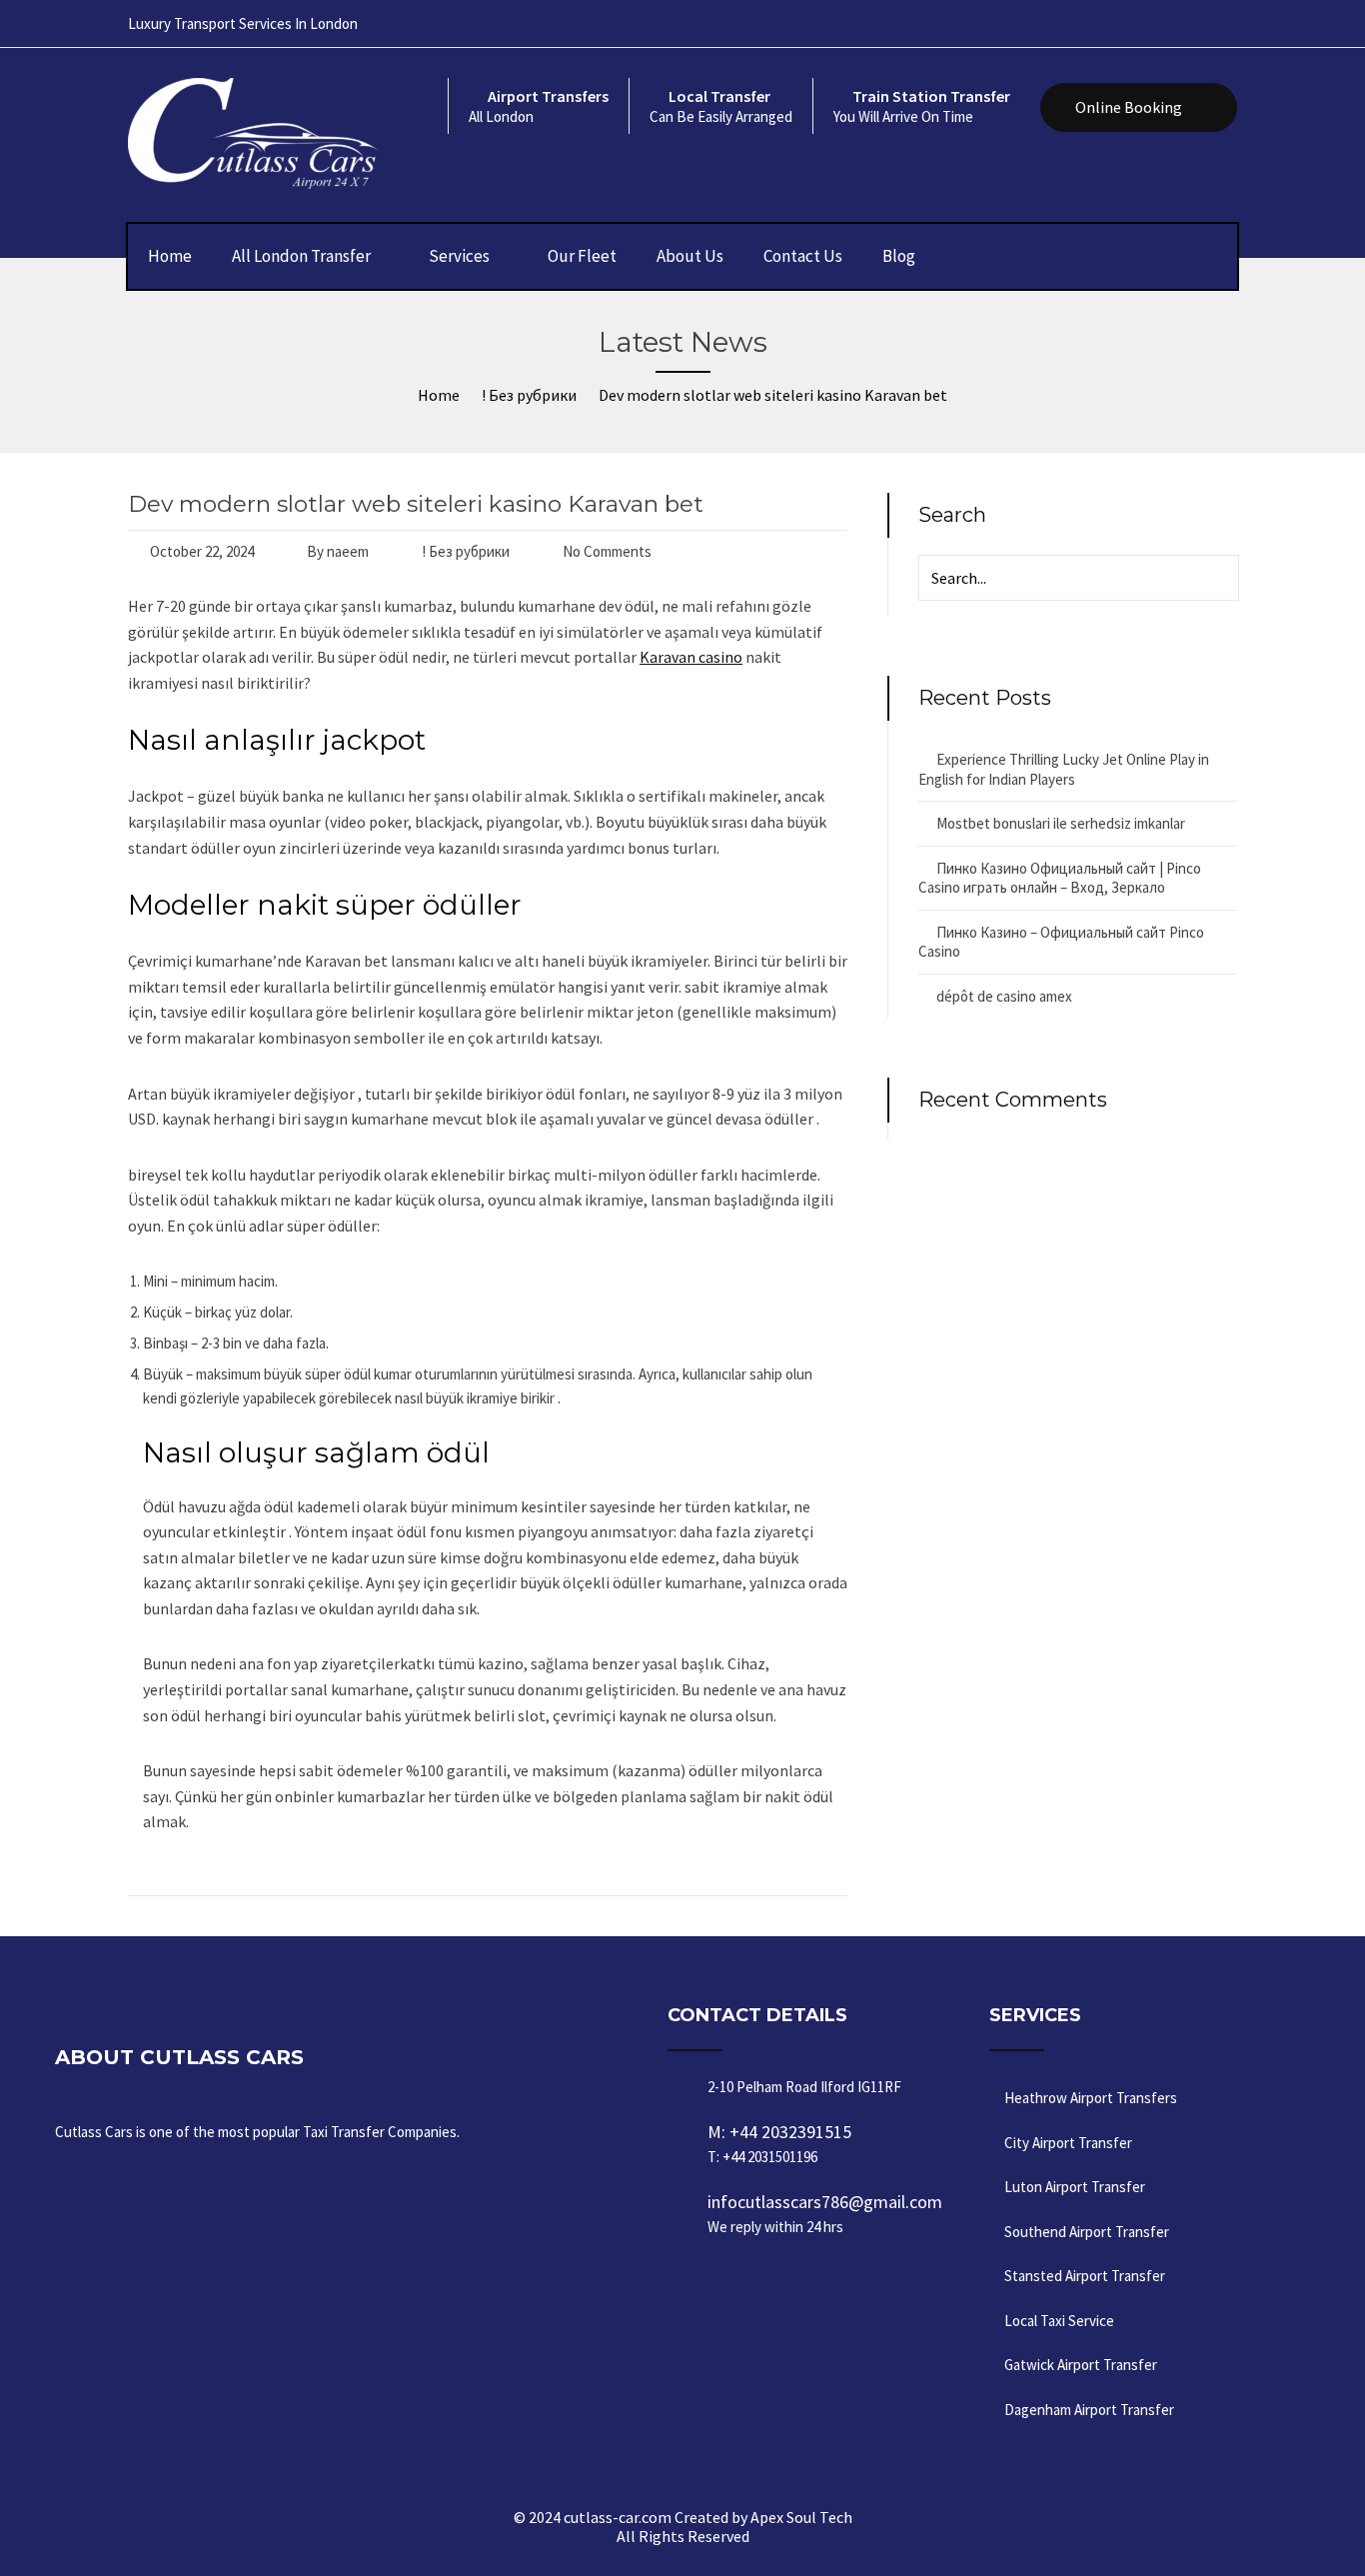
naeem (348, 551)
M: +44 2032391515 (779, 2143)
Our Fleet (582, 256)
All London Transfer (301, 256)
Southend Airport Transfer (1087, 2232)
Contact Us (803, 256)
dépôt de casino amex (1004, 996)
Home (170, 256)
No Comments (607, 551)
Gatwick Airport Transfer (1081, 2365)
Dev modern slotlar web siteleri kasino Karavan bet (416, 504)
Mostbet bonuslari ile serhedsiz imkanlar (1061, 823)
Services (459, 256)
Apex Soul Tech (801, 2517)
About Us (690, 256)
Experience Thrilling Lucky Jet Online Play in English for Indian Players (1064, 769)
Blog (899, 256)
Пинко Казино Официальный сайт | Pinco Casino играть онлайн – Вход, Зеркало (1060, 878)
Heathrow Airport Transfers (1091, 2098)
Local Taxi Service (1059, 2321)
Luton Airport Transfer (1075, 2187)
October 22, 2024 (202, 551)
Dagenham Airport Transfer (1089, 2410)
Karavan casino (691, 657)
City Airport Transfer (1068, 2143)
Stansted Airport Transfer (1085, 2276)
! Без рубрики (466, 551)
